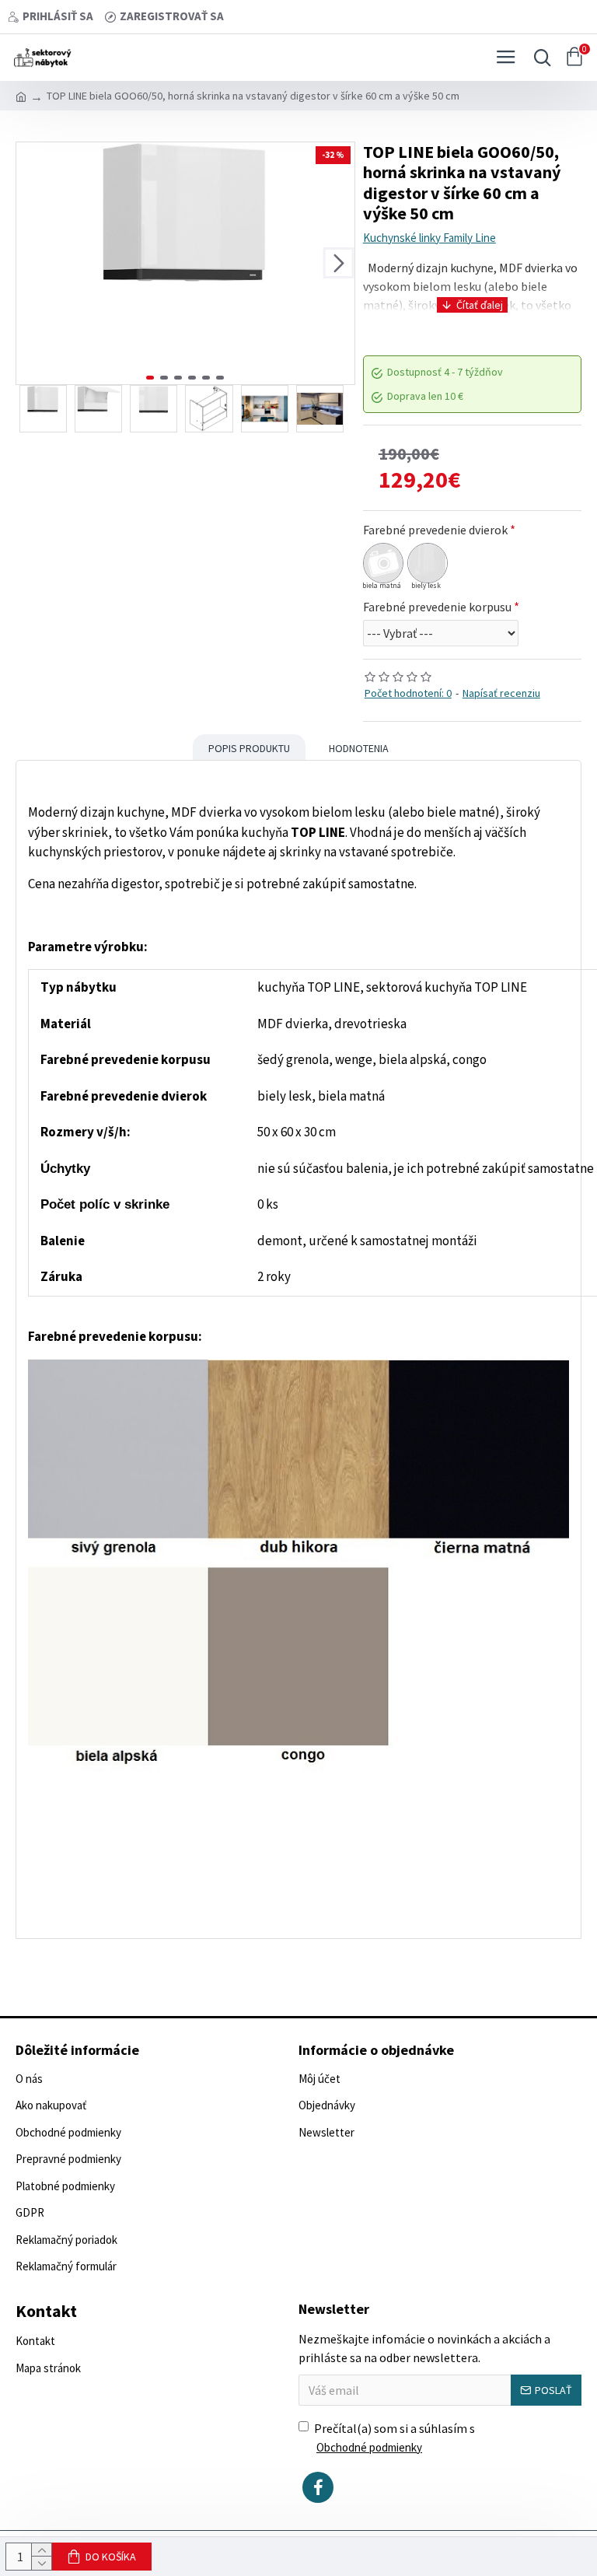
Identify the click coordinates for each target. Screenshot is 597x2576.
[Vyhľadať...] (539, 58)
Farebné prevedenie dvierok (435, 530)
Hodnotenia (359, 748)
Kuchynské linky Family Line (429, 238)
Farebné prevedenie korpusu (437, 607)
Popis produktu (249, 748)
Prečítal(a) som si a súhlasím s (395, 2438)
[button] (32, 263)
